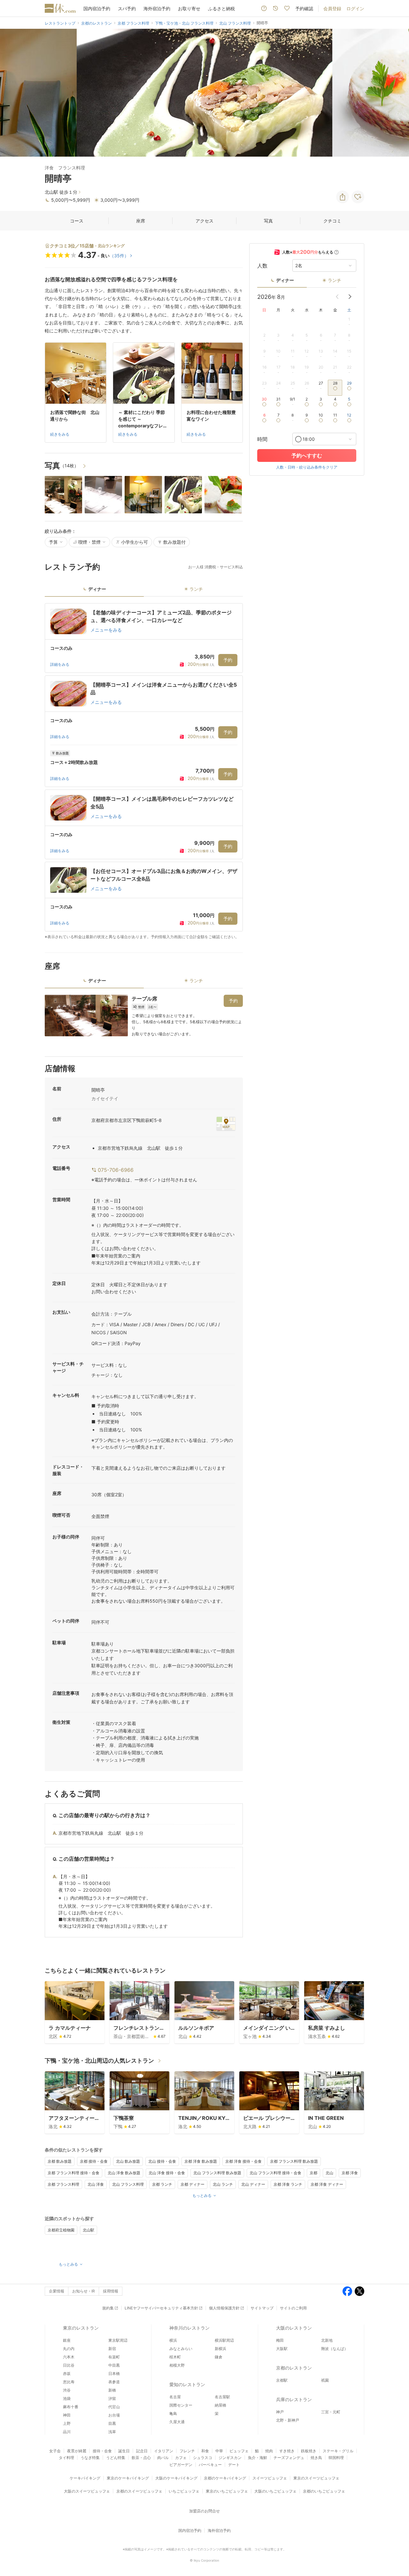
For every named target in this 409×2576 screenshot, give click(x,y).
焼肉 (269, 2451)
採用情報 (111, 2291)
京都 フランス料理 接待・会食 (73, 2173)
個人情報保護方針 (224, 2308)
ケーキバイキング (85, 2478)
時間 (262, 439)
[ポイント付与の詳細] (336, 252)
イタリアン (164, 2451)
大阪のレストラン (294, 2328)
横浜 (173, 2340)
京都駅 (282, 2380)
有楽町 (114, 2357)
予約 (228, 660)
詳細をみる (60, 664)
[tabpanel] (144, 771)
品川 (67, 2432)
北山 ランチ (223, 2184)
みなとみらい (181, 2349)
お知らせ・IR (84, 2291)
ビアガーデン (181, 2465)
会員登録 (332, 8)
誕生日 (124, 2451)
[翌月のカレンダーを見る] (350, 297)
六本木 (69, 2357)
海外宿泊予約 (157, 8)
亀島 (173, 2413)
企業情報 (57, 2291)
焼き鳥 (316, 2458)
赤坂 (67, 2374)
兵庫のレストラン (294, 2399)
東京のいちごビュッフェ (227, 2491)
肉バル (163, 2458)
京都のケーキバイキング (225, 2478)
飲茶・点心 (141, 2458)
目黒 (112, 2423)
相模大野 (177, 2365)
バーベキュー (210, 2465)
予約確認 (304, 8)
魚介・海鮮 (258, 2458)
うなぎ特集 (90, 2458)
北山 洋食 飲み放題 (124, 2173)
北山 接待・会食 (162, 2161)
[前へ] (12, 93)
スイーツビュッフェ (270, 2478)
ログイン (355, 8)
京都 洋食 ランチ (288, 2184)
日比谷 (69, 2365)
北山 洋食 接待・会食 (167, 2173)
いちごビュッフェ (184, 2491)
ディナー (285, 280)
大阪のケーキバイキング (176, 2478)
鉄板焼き (309, 2451)
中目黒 (114, 2365)
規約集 (108, 2308)
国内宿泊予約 (97, 8)
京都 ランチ (162, 2184)
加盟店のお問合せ (204, 2511)
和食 (205, 2451)
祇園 (325, 2380)
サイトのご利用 (293, 2308)
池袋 (67, 2398)
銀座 (67, 2340)
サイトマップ (262, 2308)
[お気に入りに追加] (358, 197)
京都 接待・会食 (94, 2161)
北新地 (327, 2340)
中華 (219, 2451)
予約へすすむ (307, 455)
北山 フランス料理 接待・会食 (275, 2173)
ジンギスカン (230, 2458)
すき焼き (287, 2451)
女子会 (55, 2451)
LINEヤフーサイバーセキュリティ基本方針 (161, 2308)
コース (77, 221)
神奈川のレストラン (189, 2328)
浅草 (112, 2432)
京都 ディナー (193, 2184)
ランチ (335, 280)
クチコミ (332, 221)
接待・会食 (102, 2451)
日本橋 (114, 2374)
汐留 (112, 2398)
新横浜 (220, 2349)
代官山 (114, 2407)
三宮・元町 (331, 2412)
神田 (67, 2415)
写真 (268, 221)
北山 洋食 (96, 2184)
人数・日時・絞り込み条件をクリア (307, 467)
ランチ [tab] (196, 589)
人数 (262, 266)
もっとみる (202, 2195)
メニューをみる (106, 630)
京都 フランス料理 (63, 2184)
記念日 (142, 2451)
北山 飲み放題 (128, 2161)
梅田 (280, 2340)
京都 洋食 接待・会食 (243, 2161)
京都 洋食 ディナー (327, 2184)
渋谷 (67, 2390)
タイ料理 (66, 2458)
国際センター (181, 2405)
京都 (313, 2173)
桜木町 (175, 2357)
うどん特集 (116, 2458)
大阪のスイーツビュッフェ (87, 2491)
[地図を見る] (226, 1124)
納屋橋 (220, 2405)
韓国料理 (336, 2458)
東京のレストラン (81, 2328)
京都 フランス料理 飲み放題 (294, 2161)
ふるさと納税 (221, 8)
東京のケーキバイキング (128, 2478)
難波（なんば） (335, 2349)
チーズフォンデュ (289, 2458)
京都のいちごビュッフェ (324, 2491)
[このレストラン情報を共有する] (343, 197)
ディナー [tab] (97, 589)
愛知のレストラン (187, 2384)
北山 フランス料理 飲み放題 (217, 2173)
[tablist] (144, 591)
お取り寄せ (189, 8)
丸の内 (69, 2349)
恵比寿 (69, 2382)
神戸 (280, 2412)
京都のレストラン (294, 2368)
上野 (67, 2423)
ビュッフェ (239, 2451)
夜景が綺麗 (77, 2451)
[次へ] (397, 93)
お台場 (114, 2415)
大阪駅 (282, 2349)
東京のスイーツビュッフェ (316, 2478)
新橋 (112, 2390)
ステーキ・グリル (338, 2451)
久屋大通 (177, 2422)
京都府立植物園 (61, 2230)
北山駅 (89, 2230)
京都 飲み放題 (60, 2161)
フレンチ (187, 2451)
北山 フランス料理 (128, 2184)
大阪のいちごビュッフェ (275, 2491)
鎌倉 (219, 2357)
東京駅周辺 (118, 2340)
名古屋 (175, 2397)
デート (234, 2465)
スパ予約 (127, 8)
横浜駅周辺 (224, 2340)
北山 (329, 2173)
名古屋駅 (222, 2397)
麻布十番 (71, 2407)
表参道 (114, 2382)
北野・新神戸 (288, 2420)
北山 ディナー (253, 2184)
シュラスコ (203, 2458)
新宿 (112, 2349)
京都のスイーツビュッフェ (139, 2491)
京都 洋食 (350, 2173)
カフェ (181, 2458)
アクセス (204, 221)
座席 (141, 221)
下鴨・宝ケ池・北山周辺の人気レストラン (99, 2061)
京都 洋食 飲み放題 (201, 2161)
